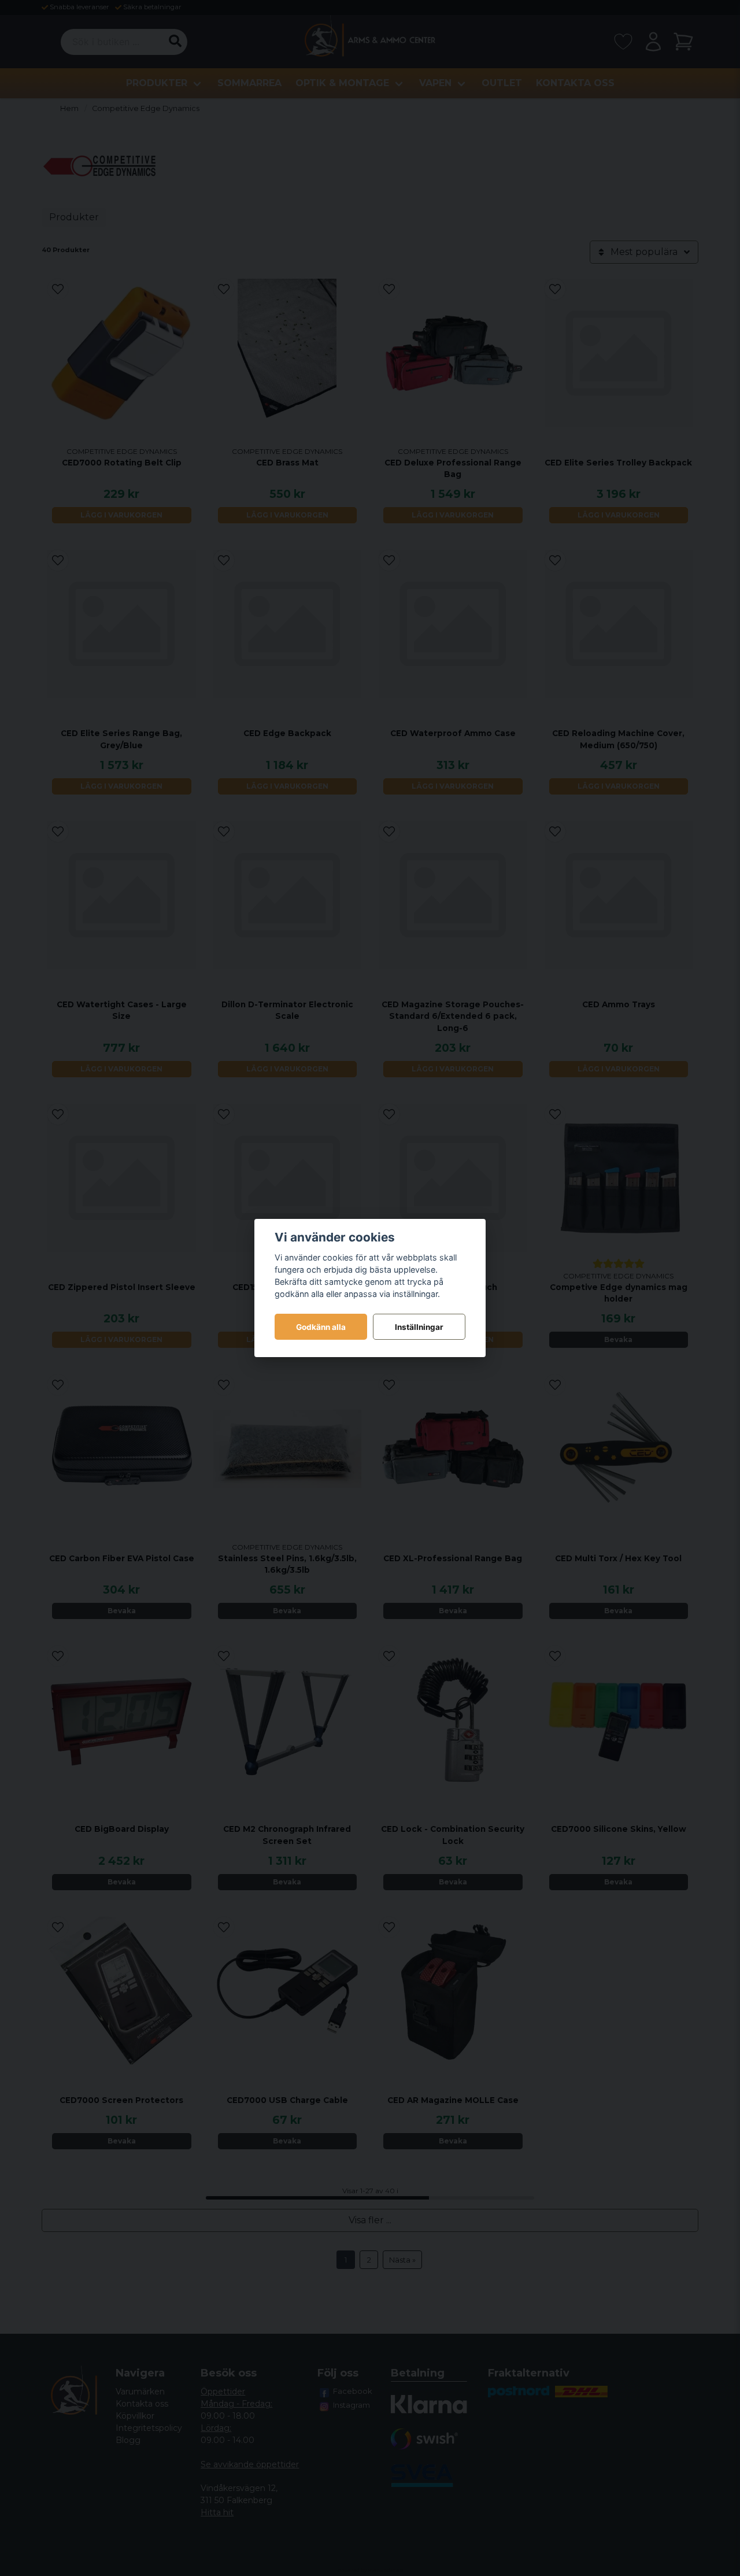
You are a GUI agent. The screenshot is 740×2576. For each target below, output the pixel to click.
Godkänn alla (321, 1327)
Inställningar (419, 1327)
